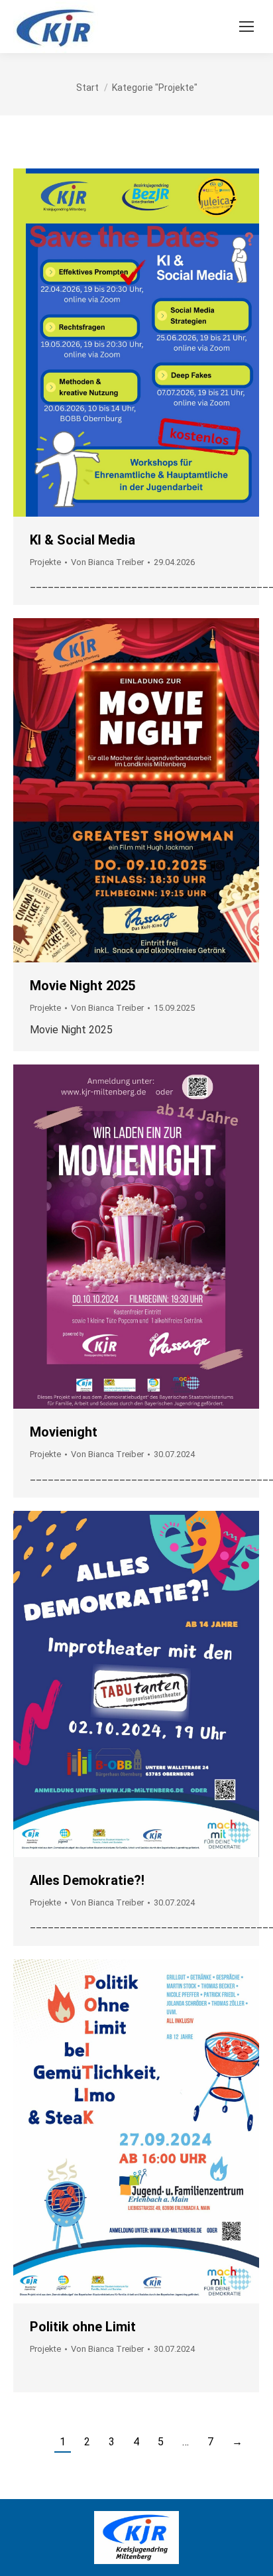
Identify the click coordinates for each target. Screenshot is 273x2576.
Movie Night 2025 (82, 986)
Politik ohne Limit (83, 2327)
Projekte (45, 562)
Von (107, 562)
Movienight (64, 1432)
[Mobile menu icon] (246, 27)
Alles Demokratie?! (87, 1880)
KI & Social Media (82, 540)
